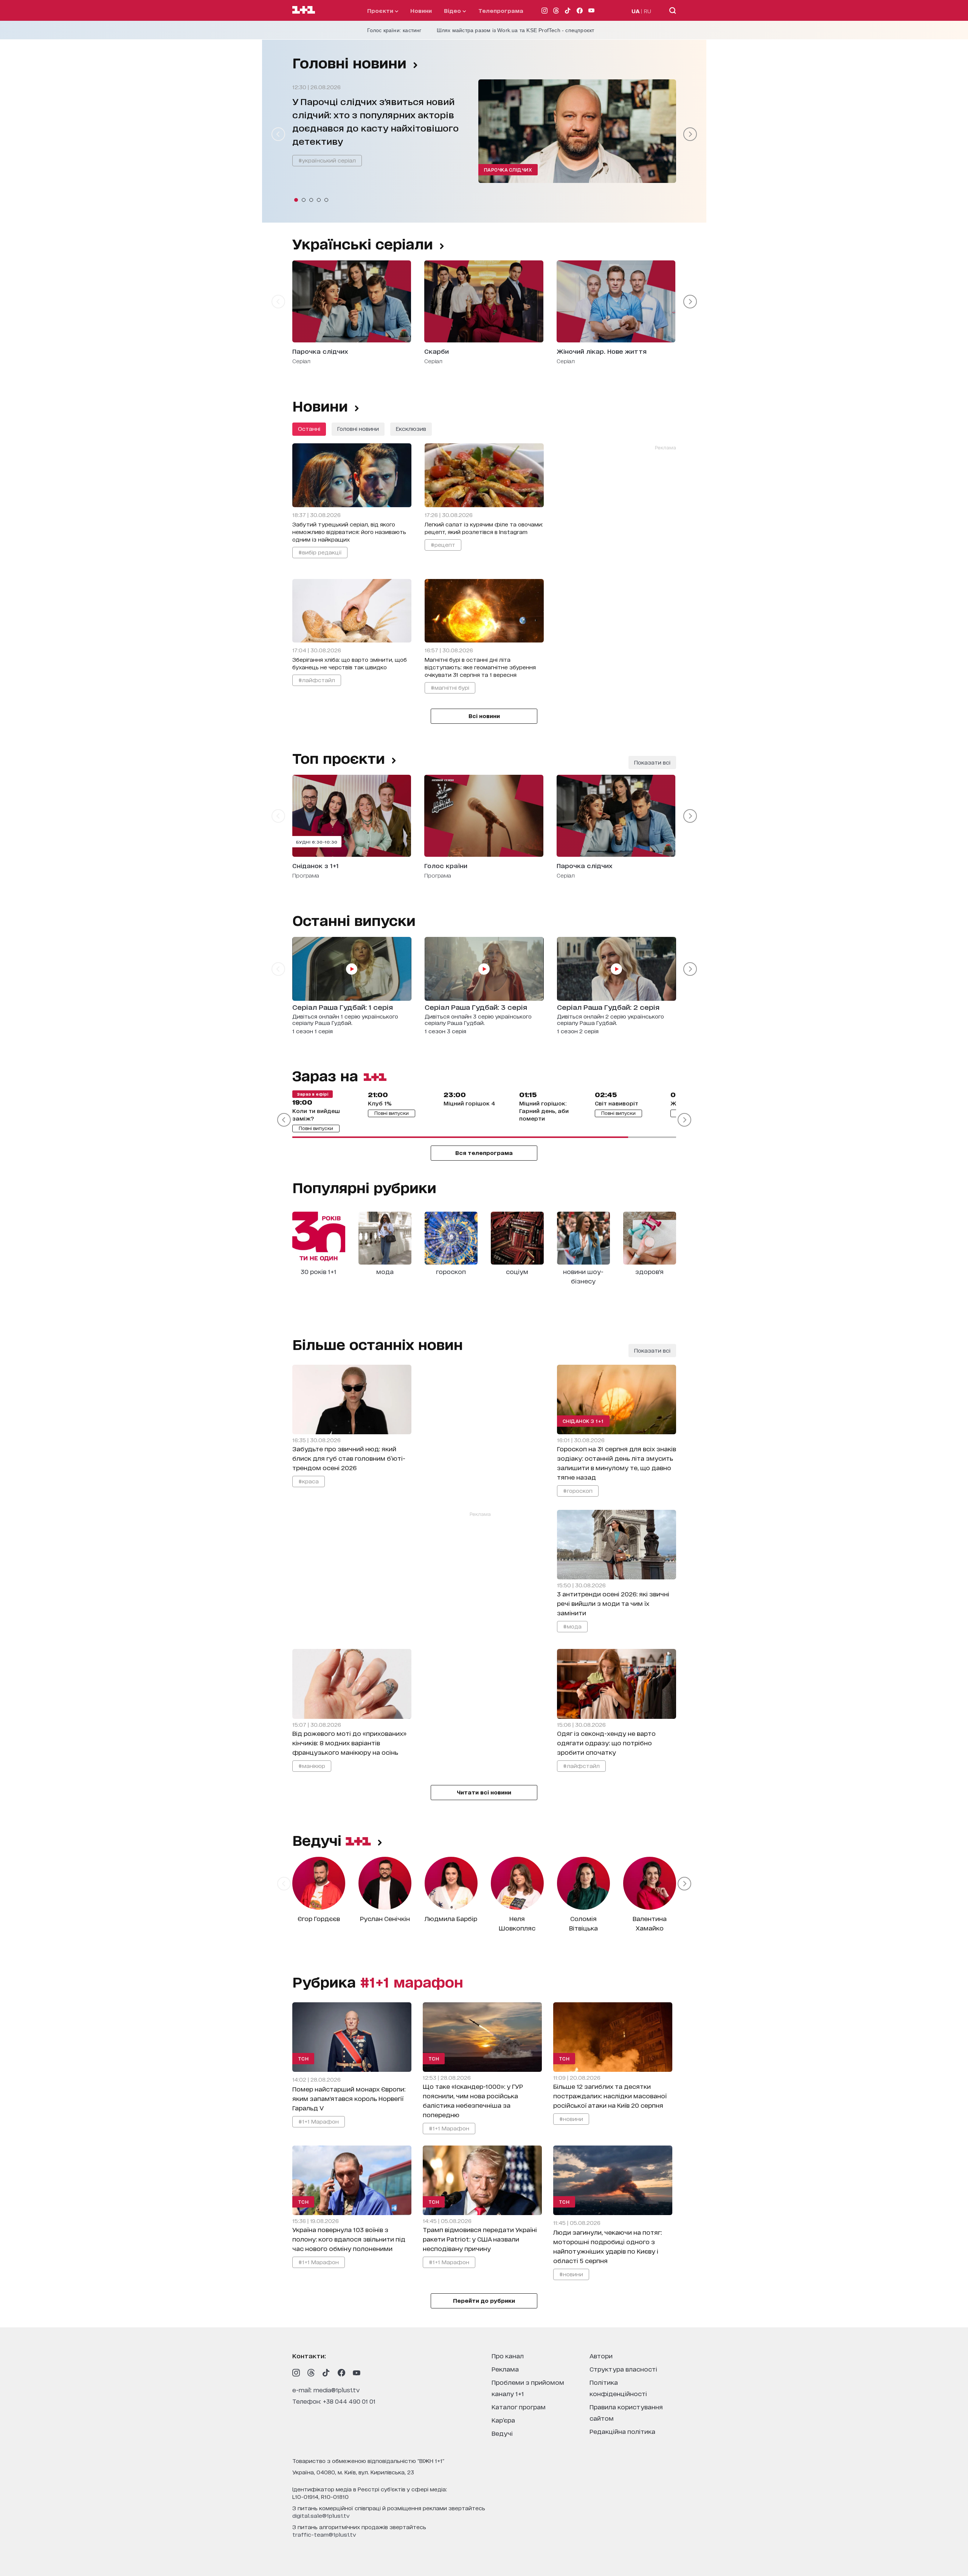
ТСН (303, 2058)
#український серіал (327, 160)
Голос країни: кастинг (394, 30)
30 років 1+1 (319, 1271)
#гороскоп (578, 1490)
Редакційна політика (622, 2431)
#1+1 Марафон (319, 2121)
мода (385, 1271)
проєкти (381, 10)
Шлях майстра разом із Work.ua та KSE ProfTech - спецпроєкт (516, 30)
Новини (421, 10)
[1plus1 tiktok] (326, 2373)
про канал (508, 2355)
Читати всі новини (484, 1792)
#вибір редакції (320, 552)
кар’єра (503, 2420)
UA (636, 11)
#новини (571, 2119)
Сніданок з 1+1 (583, 1421)
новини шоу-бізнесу (583, 1276)
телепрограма (501, 10)
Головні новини (349, 62)
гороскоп (451, 1271)
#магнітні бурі (450, 687)
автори (601, 2355)
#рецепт (443, 544)
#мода (572, 1626)
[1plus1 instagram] (296, 2373)
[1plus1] (304, 10)
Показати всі (652, 762)
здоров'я (649, 1271)
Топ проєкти (339, 758)
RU (648, 11)
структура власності (623, 2369)
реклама (505, 2369)
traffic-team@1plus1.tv (324, 2534)
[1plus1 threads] (311, 2373)
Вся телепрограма (484, 1153)
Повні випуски (316, 1128)
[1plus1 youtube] (357, 2373)
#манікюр (312, 1766)
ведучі (319, 1840)
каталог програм (519, 2406)
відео (453, 10)
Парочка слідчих (508, 170)
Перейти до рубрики (484, 2300)
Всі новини (484, 716)
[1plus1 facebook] (341, 2373)
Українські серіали (363, 243)
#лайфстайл (317, 680)
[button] (296, 200)
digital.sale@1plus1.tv (321, 2515)
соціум (517, 1271)
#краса (309, 1481)
